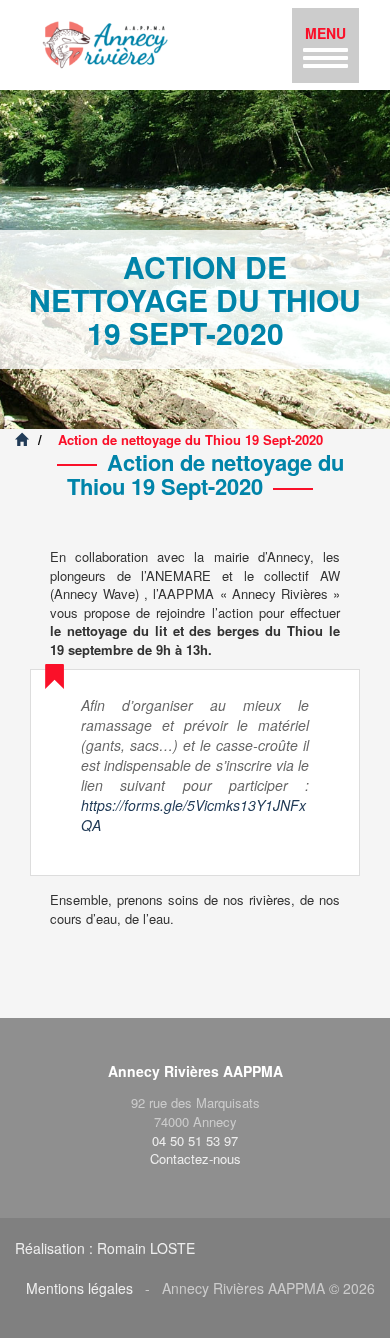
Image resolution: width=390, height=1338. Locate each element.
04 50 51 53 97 (195, 1140)
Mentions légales (79, 1288)
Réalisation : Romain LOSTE (105, 1248)
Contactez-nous (195, 1158)
